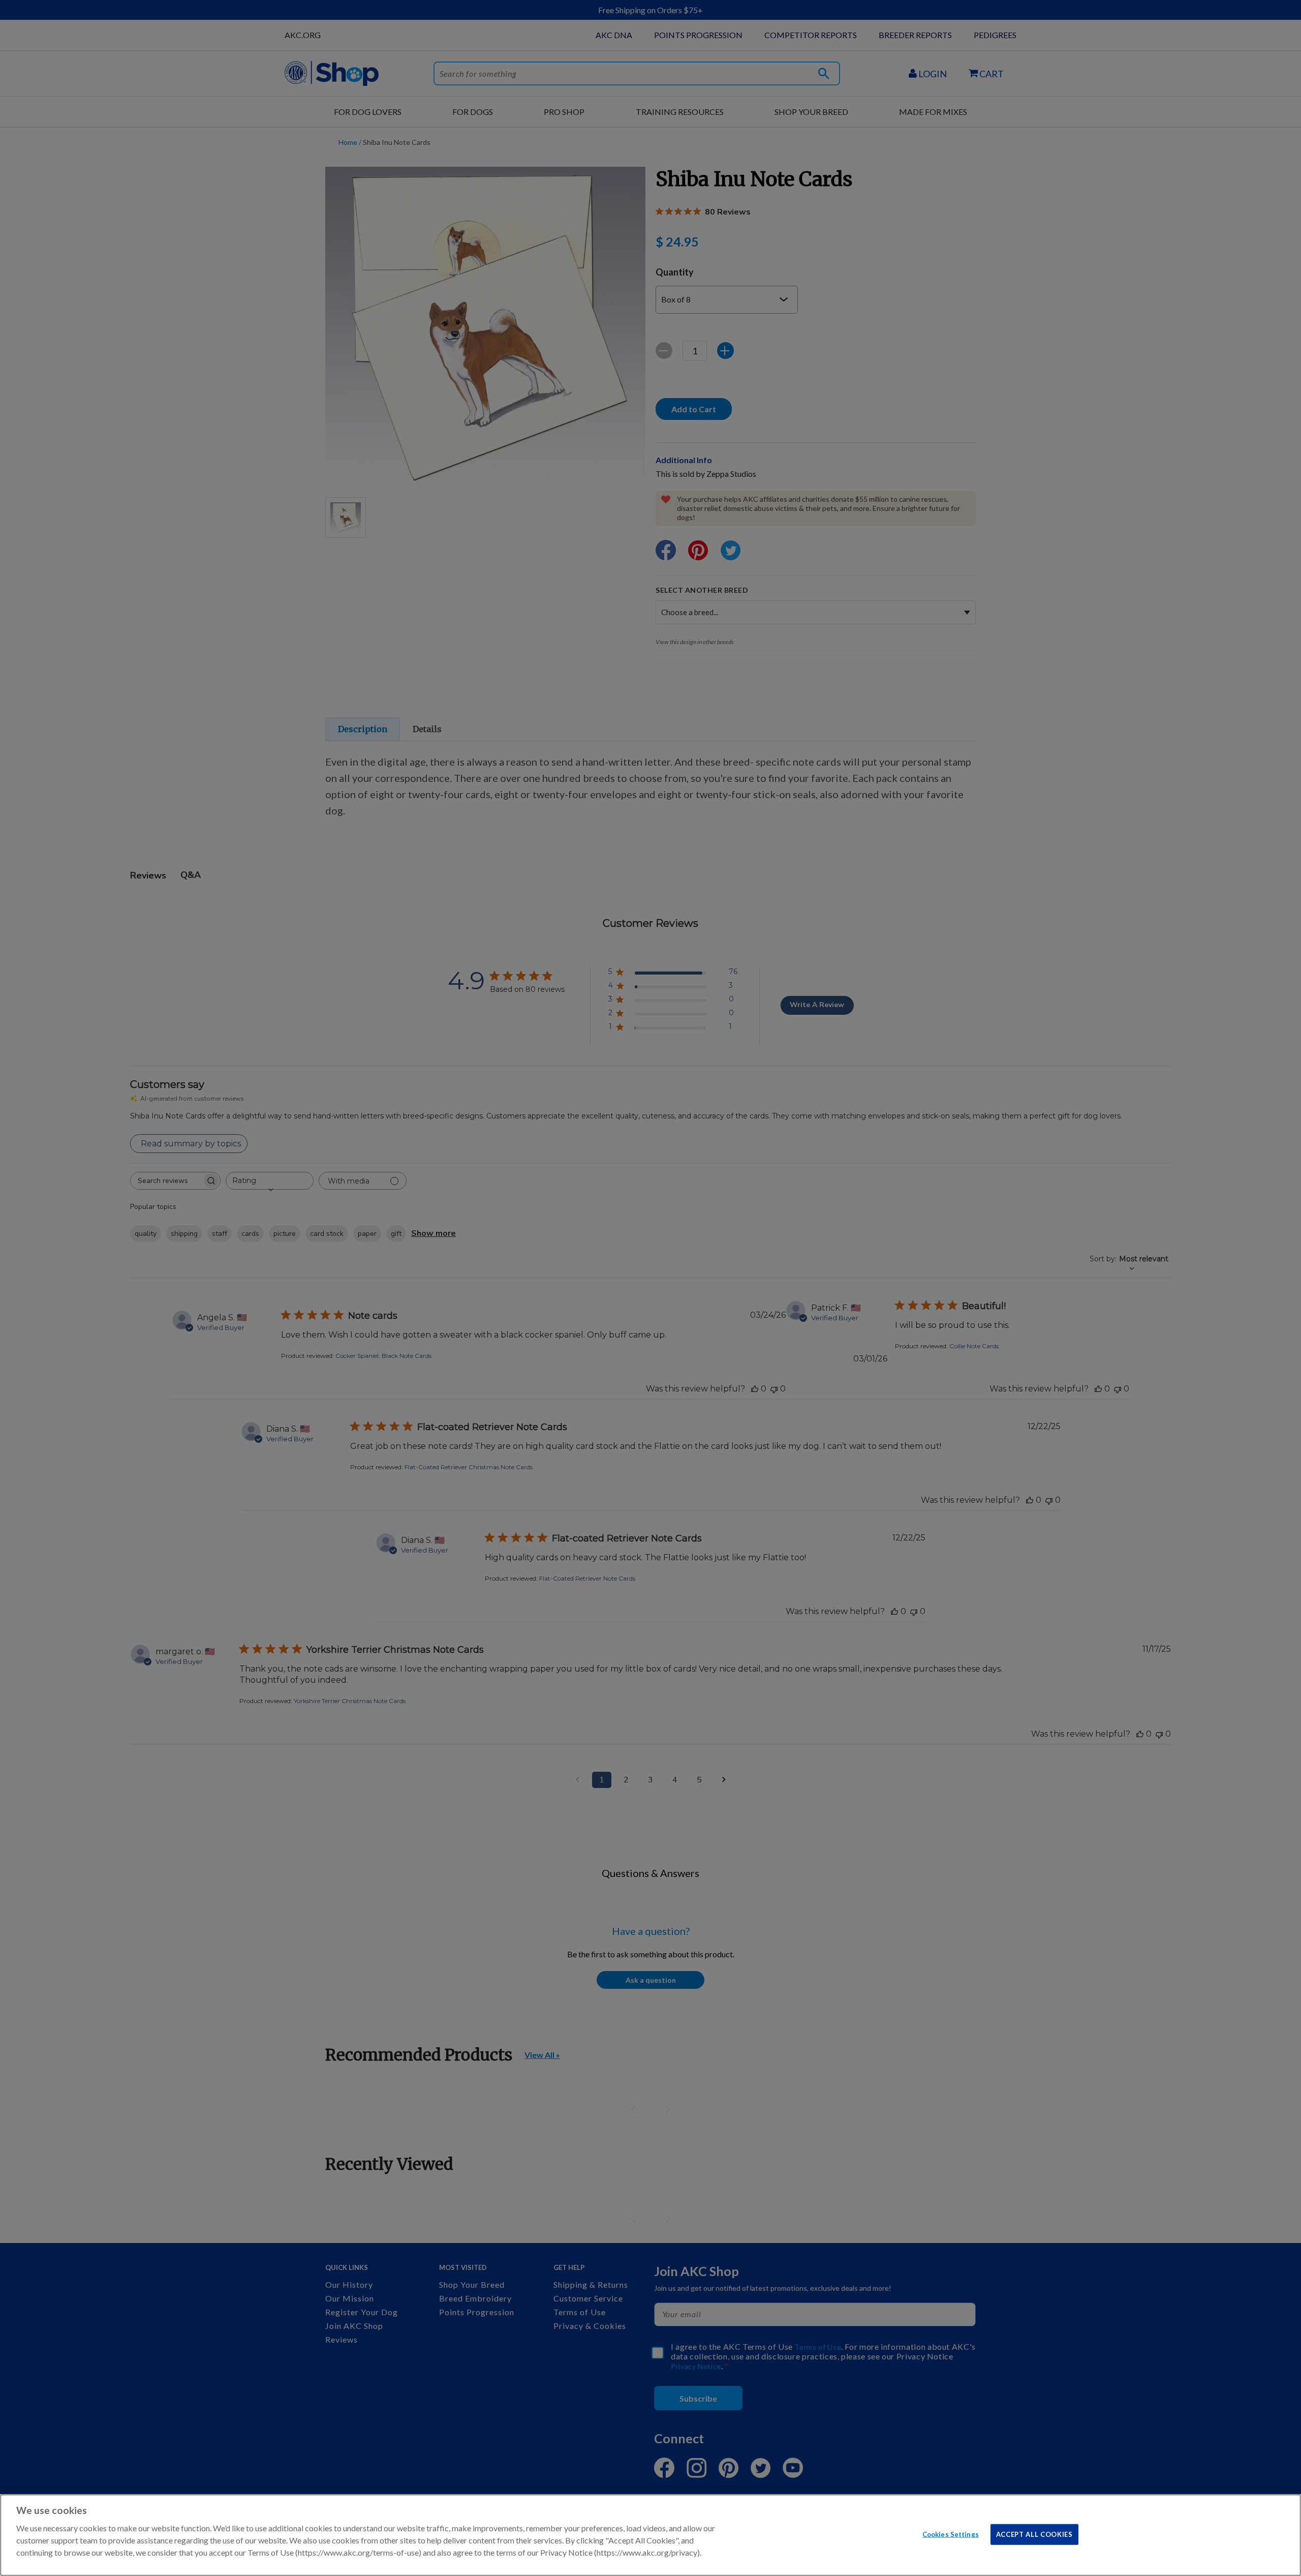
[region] (650, 2535)
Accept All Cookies (1034, 2534)
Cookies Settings (951, 2534)
